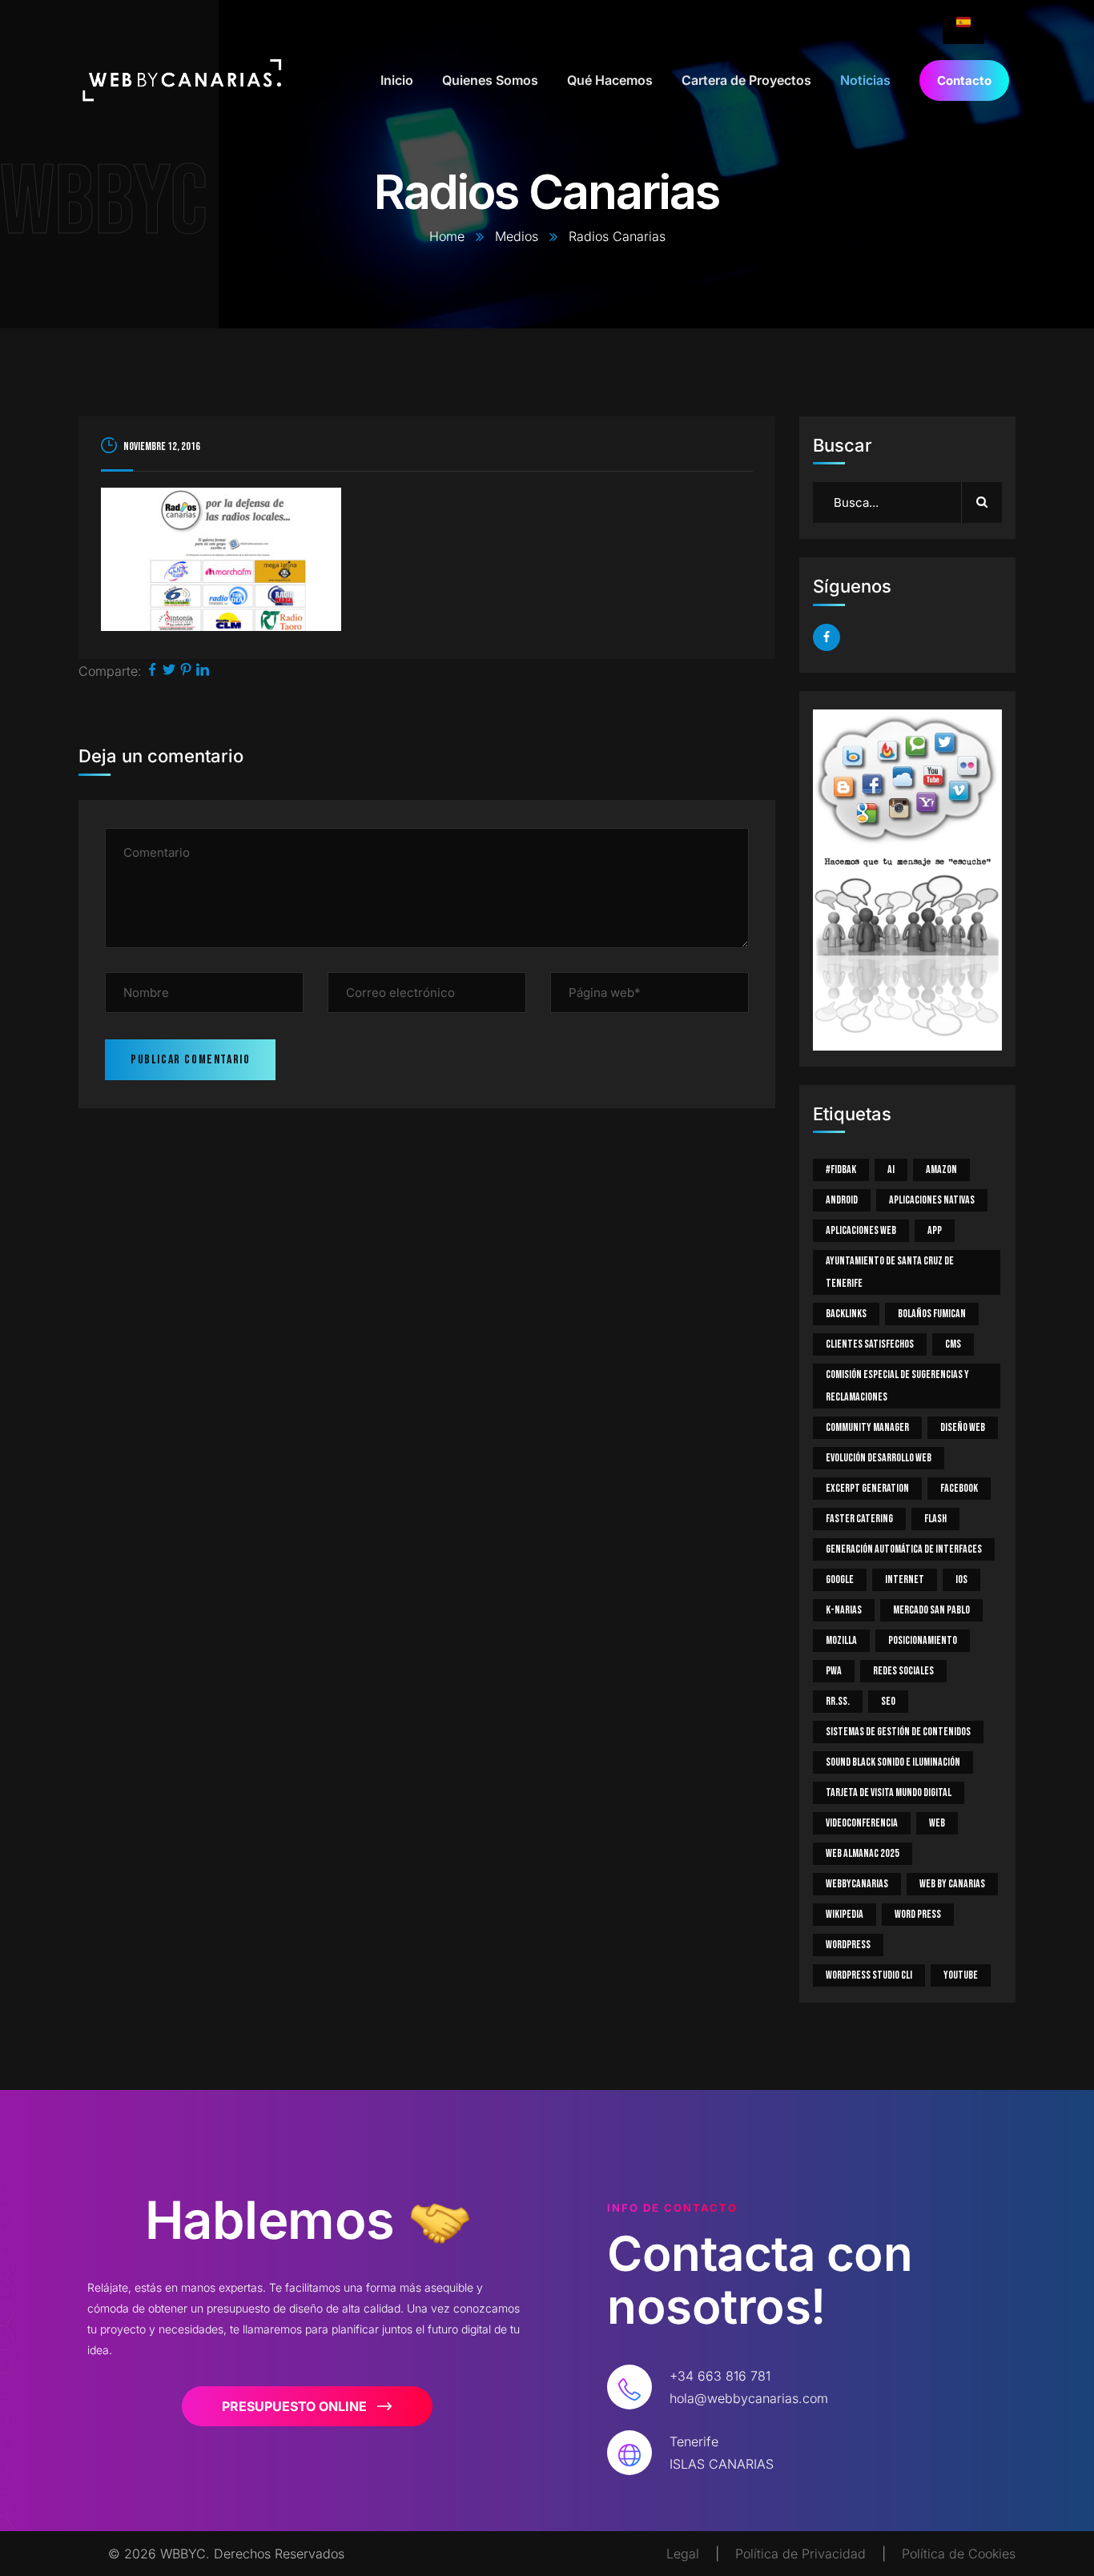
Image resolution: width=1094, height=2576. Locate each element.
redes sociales (903, 1671)
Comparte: (110, 671)
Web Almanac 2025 (863, 1853)
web (937, 1823)
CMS (953, 1344)
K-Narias (844, 1610)
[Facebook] (152, 671)
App (935, 1230)
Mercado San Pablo (931, 1610)
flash (935, 1519)
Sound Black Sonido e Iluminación (893, 1762)
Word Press (918, 1914)
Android (842, 1200)
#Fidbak (841, 1169)
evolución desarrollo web (879, 1458)
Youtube (961, 1975)
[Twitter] (169, 671)
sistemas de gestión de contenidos (898, 1732)
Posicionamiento (923, 1640)
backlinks (846, 1314)
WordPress (848, 1945)
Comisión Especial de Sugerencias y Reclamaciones (897, 1386)
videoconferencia (862, 1823)
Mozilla (841, 1640)
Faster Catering (859, 1519)
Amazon (941, 1169)
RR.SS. (838, 1701)
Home (447, 236)
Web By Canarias (952, 1884)
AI (891, 1169)
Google (840, 1579)
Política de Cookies (959, 2554)
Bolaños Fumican (932, 1314)
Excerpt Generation (867, 1488)
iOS (961, 1579)
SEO (888, 1701)
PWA (834, 1671)
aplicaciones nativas (932, 1200)
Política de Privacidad (800, 2554)
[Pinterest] (186, 671)
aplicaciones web (861, 1230)
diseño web (963, 1427)
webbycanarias (857, 1884)
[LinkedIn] (203, 671)
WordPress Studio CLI (869, 1975)
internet (905, 1579)
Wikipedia (845, 1914)
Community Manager (867, 1427)
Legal (683, 2554)
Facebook (959, 1488)
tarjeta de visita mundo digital (889, 1792)
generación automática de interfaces (904, 1549)
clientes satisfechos (870, 1344)
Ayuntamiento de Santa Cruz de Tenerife (890, 1272)
